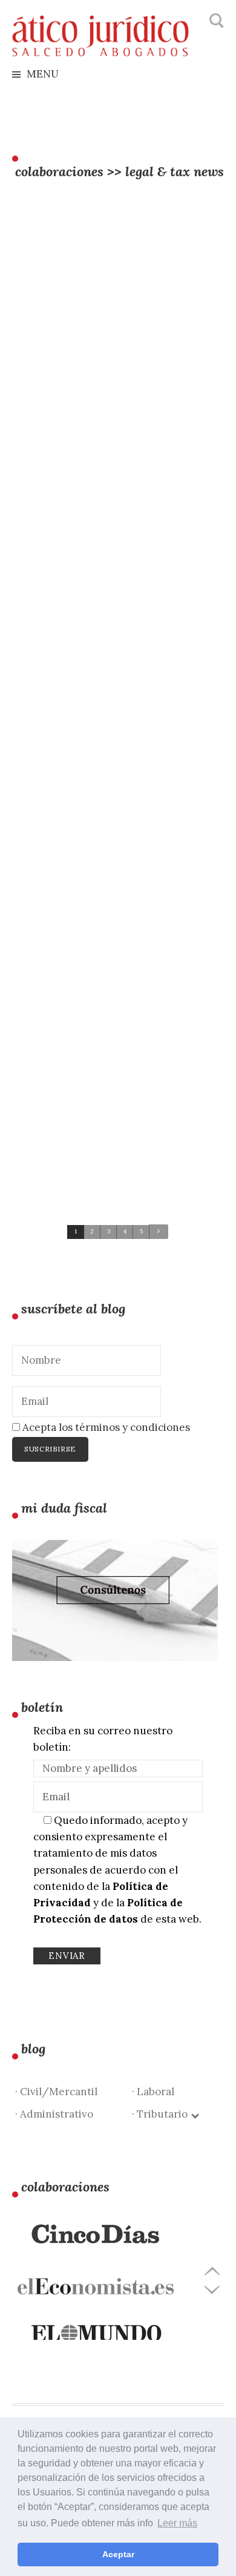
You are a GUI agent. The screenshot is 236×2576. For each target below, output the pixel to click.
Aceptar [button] (118, 2554)
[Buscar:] (215, 21)
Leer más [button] (177, 2523)
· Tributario (162, 2114)
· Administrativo (54, 2114)
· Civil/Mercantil (56, 2092)
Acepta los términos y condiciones (105, 1427)
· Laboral (153, 2092)
